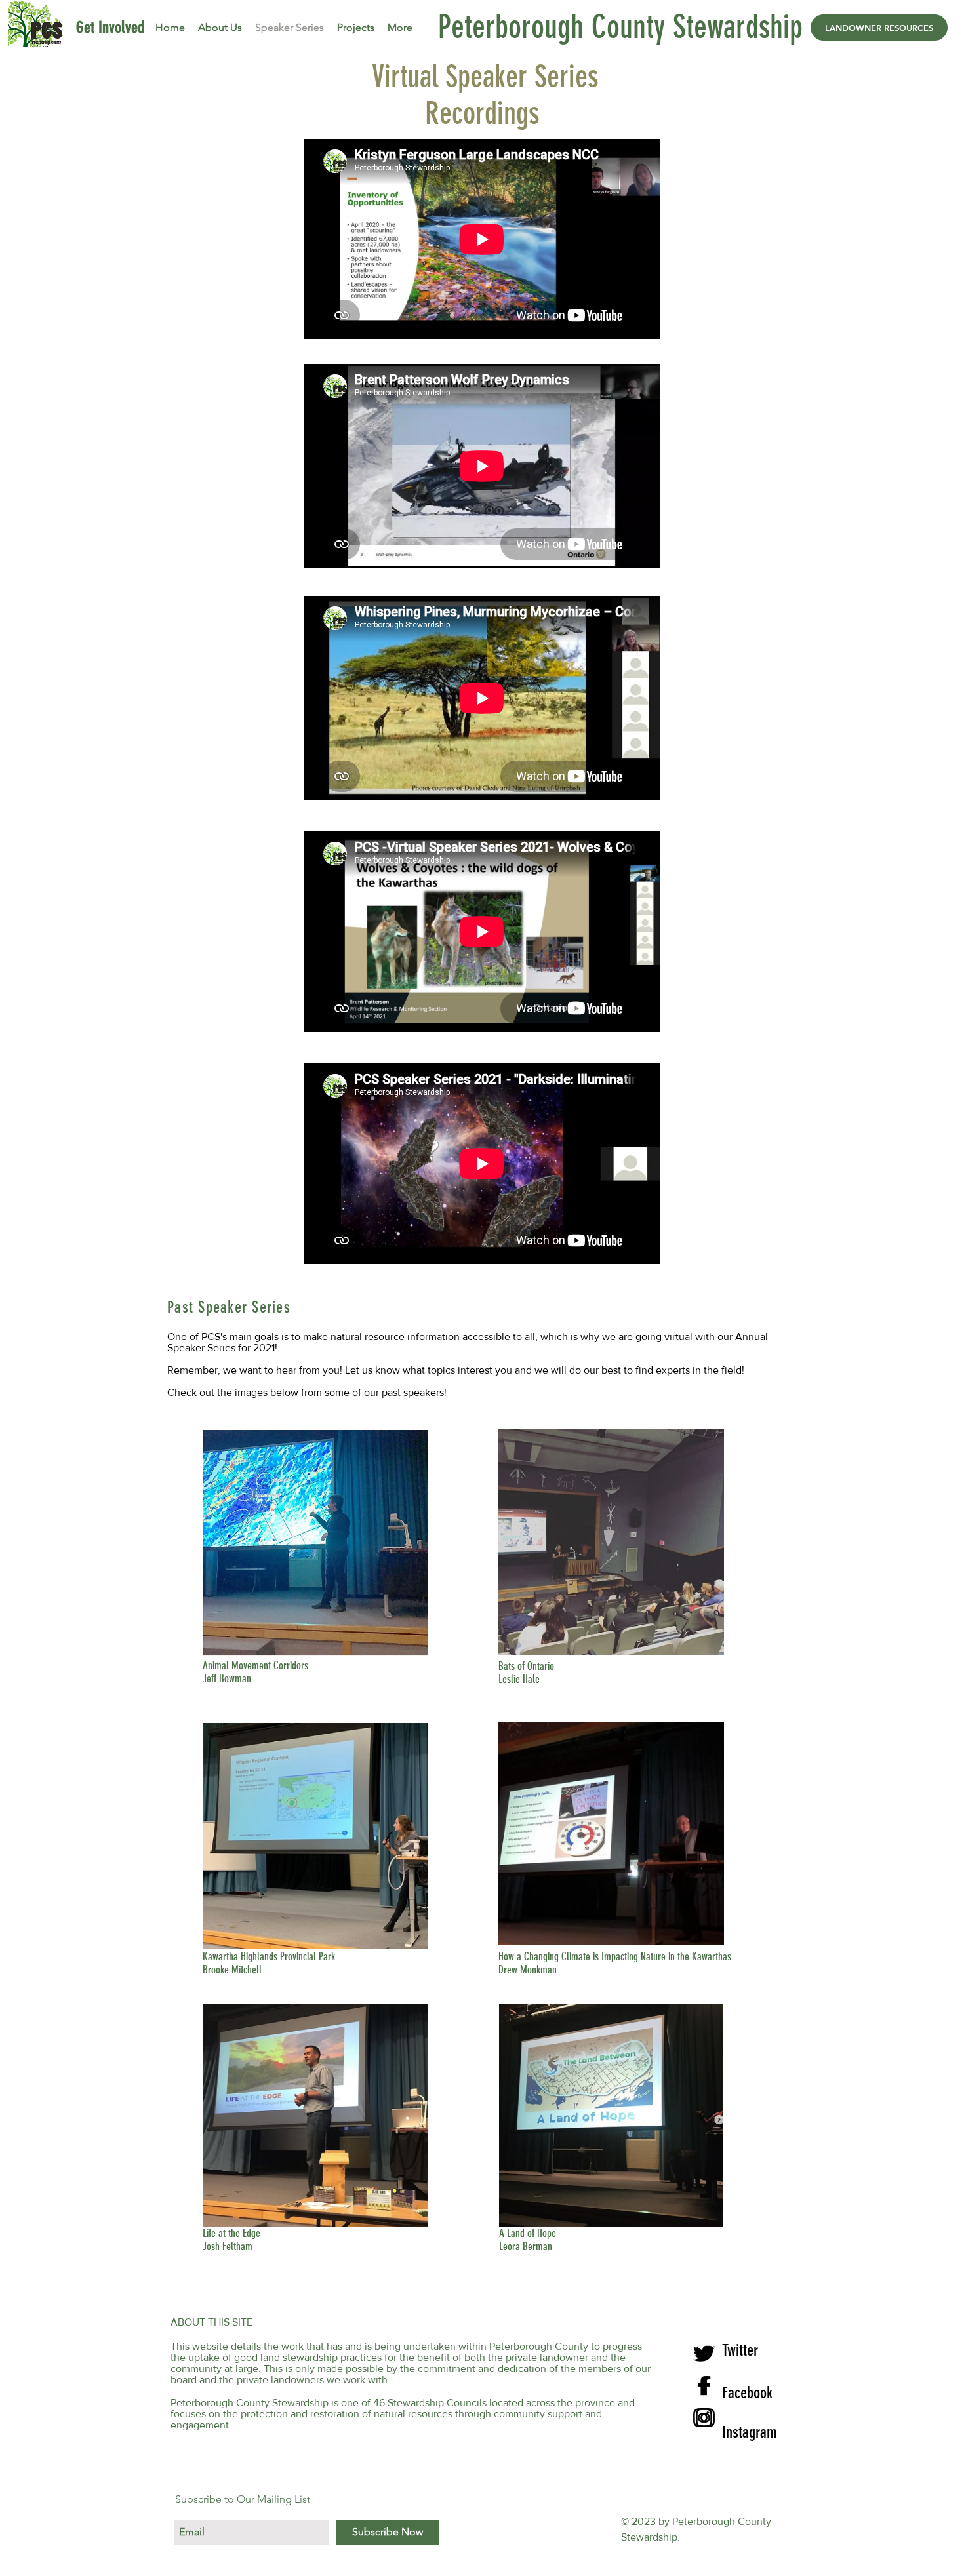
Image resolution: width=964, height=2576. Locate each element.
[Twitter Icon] (703, 2353)
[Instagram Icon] (703, 2418)
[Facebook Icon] (703, 2386)
